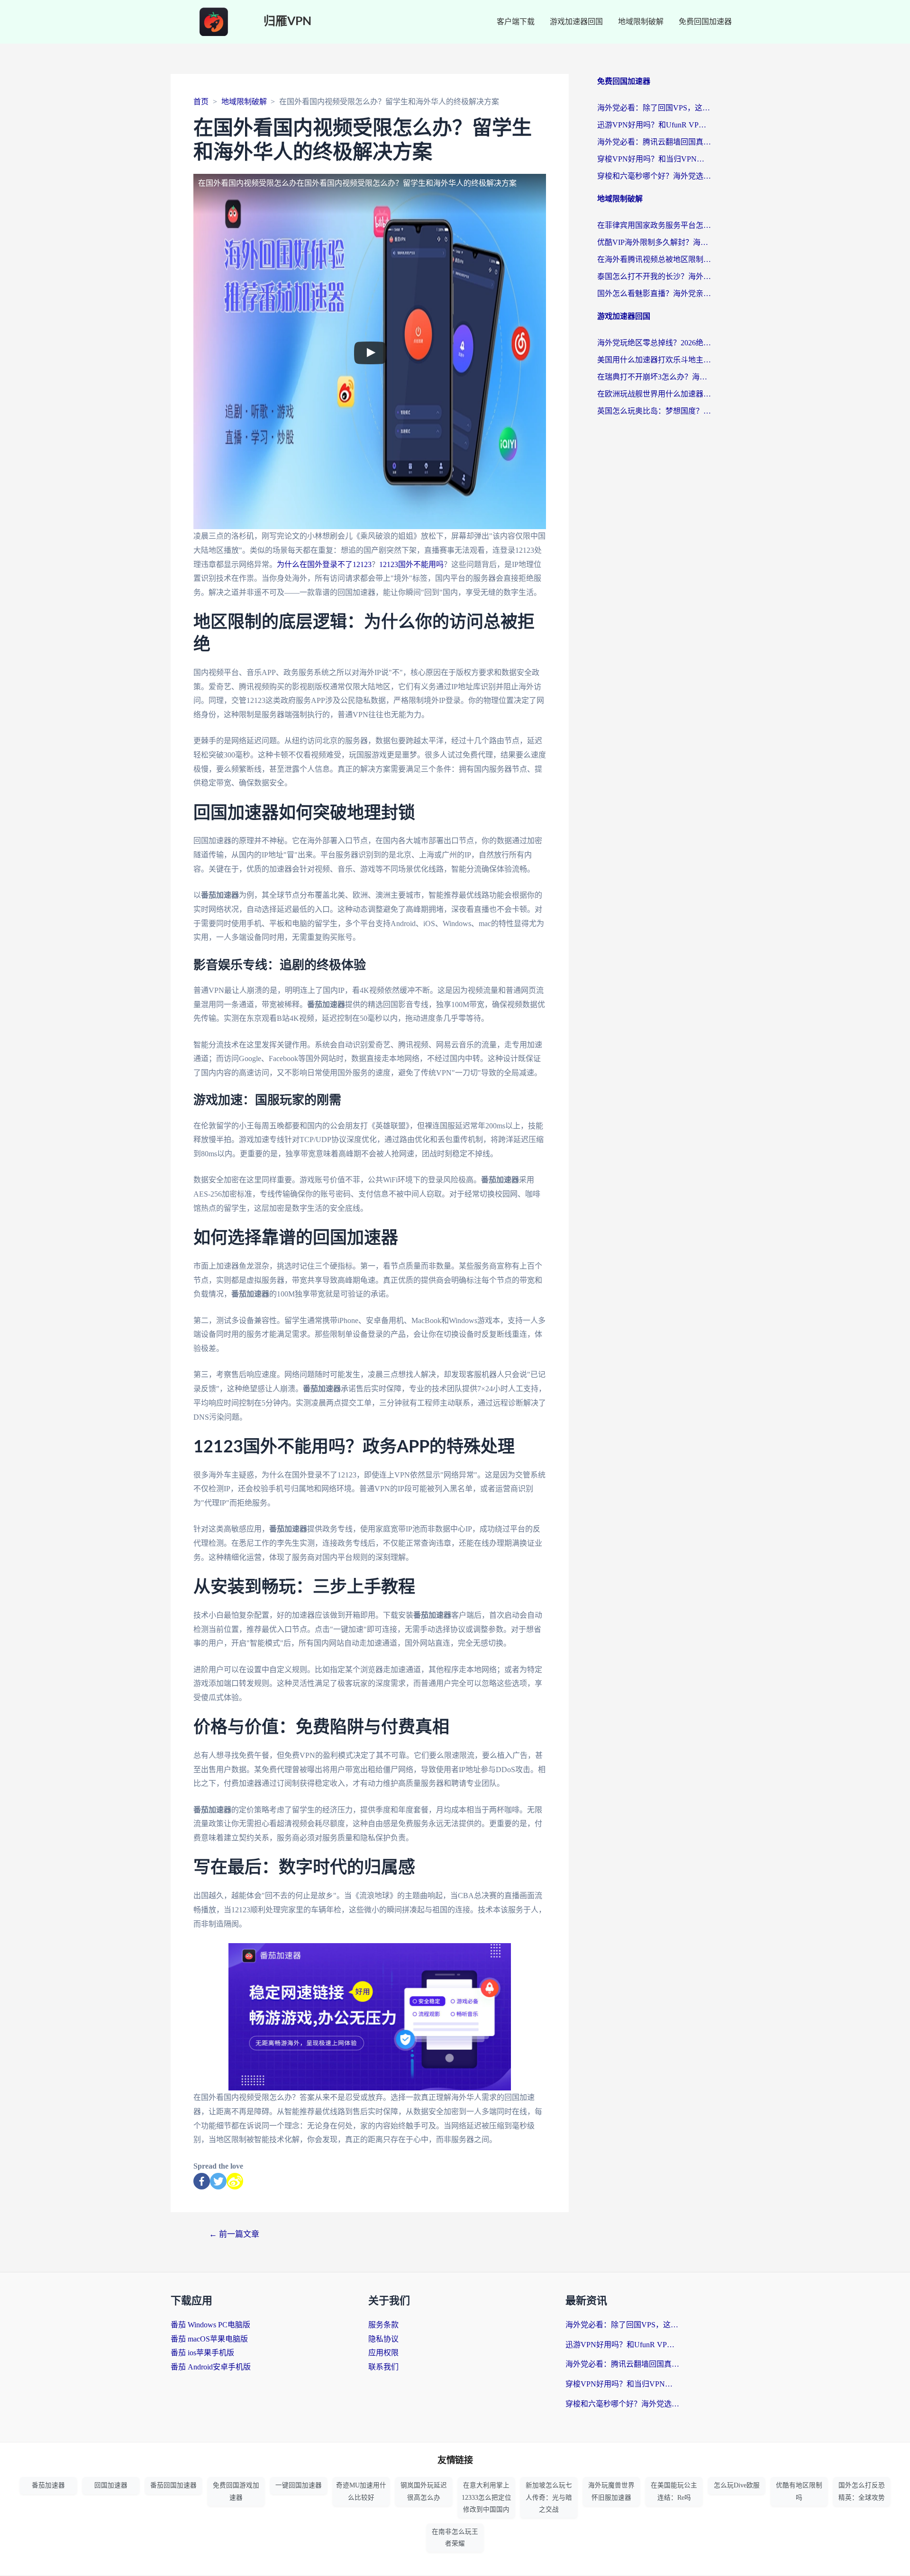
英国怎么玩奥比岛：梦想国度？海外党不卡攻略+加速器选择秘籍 (654, 411)
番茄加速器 (48, 2485)
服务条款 (383, 2325)
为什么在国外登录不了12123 (324, 564)
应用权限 (383, 2353)
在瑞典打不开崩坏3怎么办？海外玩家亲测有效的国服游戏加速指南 (654, 377)
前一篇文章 (234, 2234)
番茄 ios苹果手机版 (202, 2353)
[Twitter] (218, 2181)
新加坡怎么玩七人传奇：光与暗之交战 (549, 2497)
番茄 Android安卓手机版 (211, 2367)
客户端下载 (516, 22)
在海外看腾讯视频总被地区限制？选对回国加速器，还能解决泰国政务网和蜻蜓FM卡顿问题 (654, 259)
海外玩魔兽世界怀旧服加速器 (611, 2491)
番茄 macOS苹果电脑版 (209, 2339)
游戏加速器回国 (576, 22)
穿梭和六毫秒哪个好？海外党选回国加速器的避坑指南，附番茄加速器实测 (654, 176)
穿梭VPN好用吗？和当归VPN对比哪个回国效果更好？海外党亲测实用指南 (654, 159)
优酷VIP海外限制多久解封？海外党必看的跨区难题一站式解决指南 (654, 242)
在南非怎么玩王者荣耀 (455, 2538)
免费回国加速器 (705, 22)
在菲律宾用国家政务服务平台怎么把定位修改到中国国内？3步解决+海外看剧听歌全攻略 (654, 225)
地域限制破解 (641, 22)
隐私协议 (383, 2339)
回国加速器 (111, 2485)
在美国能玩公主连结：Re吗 (674, 2491)
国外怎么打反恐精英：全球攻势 (862, 2491)
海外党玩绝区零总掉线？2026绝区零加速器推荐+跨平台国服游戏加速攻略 (654, 343)
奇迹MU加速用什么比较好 (361, 2491)
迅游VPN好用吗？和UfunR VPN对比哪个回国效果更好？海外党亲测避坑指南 (654, 125)
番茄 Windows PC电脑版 (210, 2325)
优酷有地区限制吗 (799, 2491)
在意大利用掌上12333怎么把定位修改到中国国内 (487, 2497)
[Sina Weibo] (235, 2181)
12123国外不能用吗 (411, 564)
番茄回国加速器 (173, 2485)
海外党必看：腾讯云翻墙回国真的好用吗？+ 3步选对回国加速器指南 (654, 142)
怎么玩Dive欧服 (737, 2485)
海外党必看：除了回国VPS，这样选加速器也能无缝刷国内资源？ (654, 108)
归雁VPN (287, 22)
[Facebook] (202, 2181)
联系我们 (383, 2367)
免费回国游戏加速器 (236, 2491)
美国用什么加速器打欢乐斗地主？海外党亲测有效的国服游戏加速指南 (654, 360)
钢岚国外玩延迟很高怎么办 (424, 2491)
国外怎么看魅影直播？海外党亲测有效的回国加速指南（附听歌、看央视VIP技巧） (654, 293)
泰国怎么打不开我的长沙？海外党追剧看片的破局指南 (654, 276)
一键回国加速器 (299, 2485)
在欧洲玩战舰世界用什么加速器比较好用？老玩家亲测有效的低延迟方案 (654, 394)
